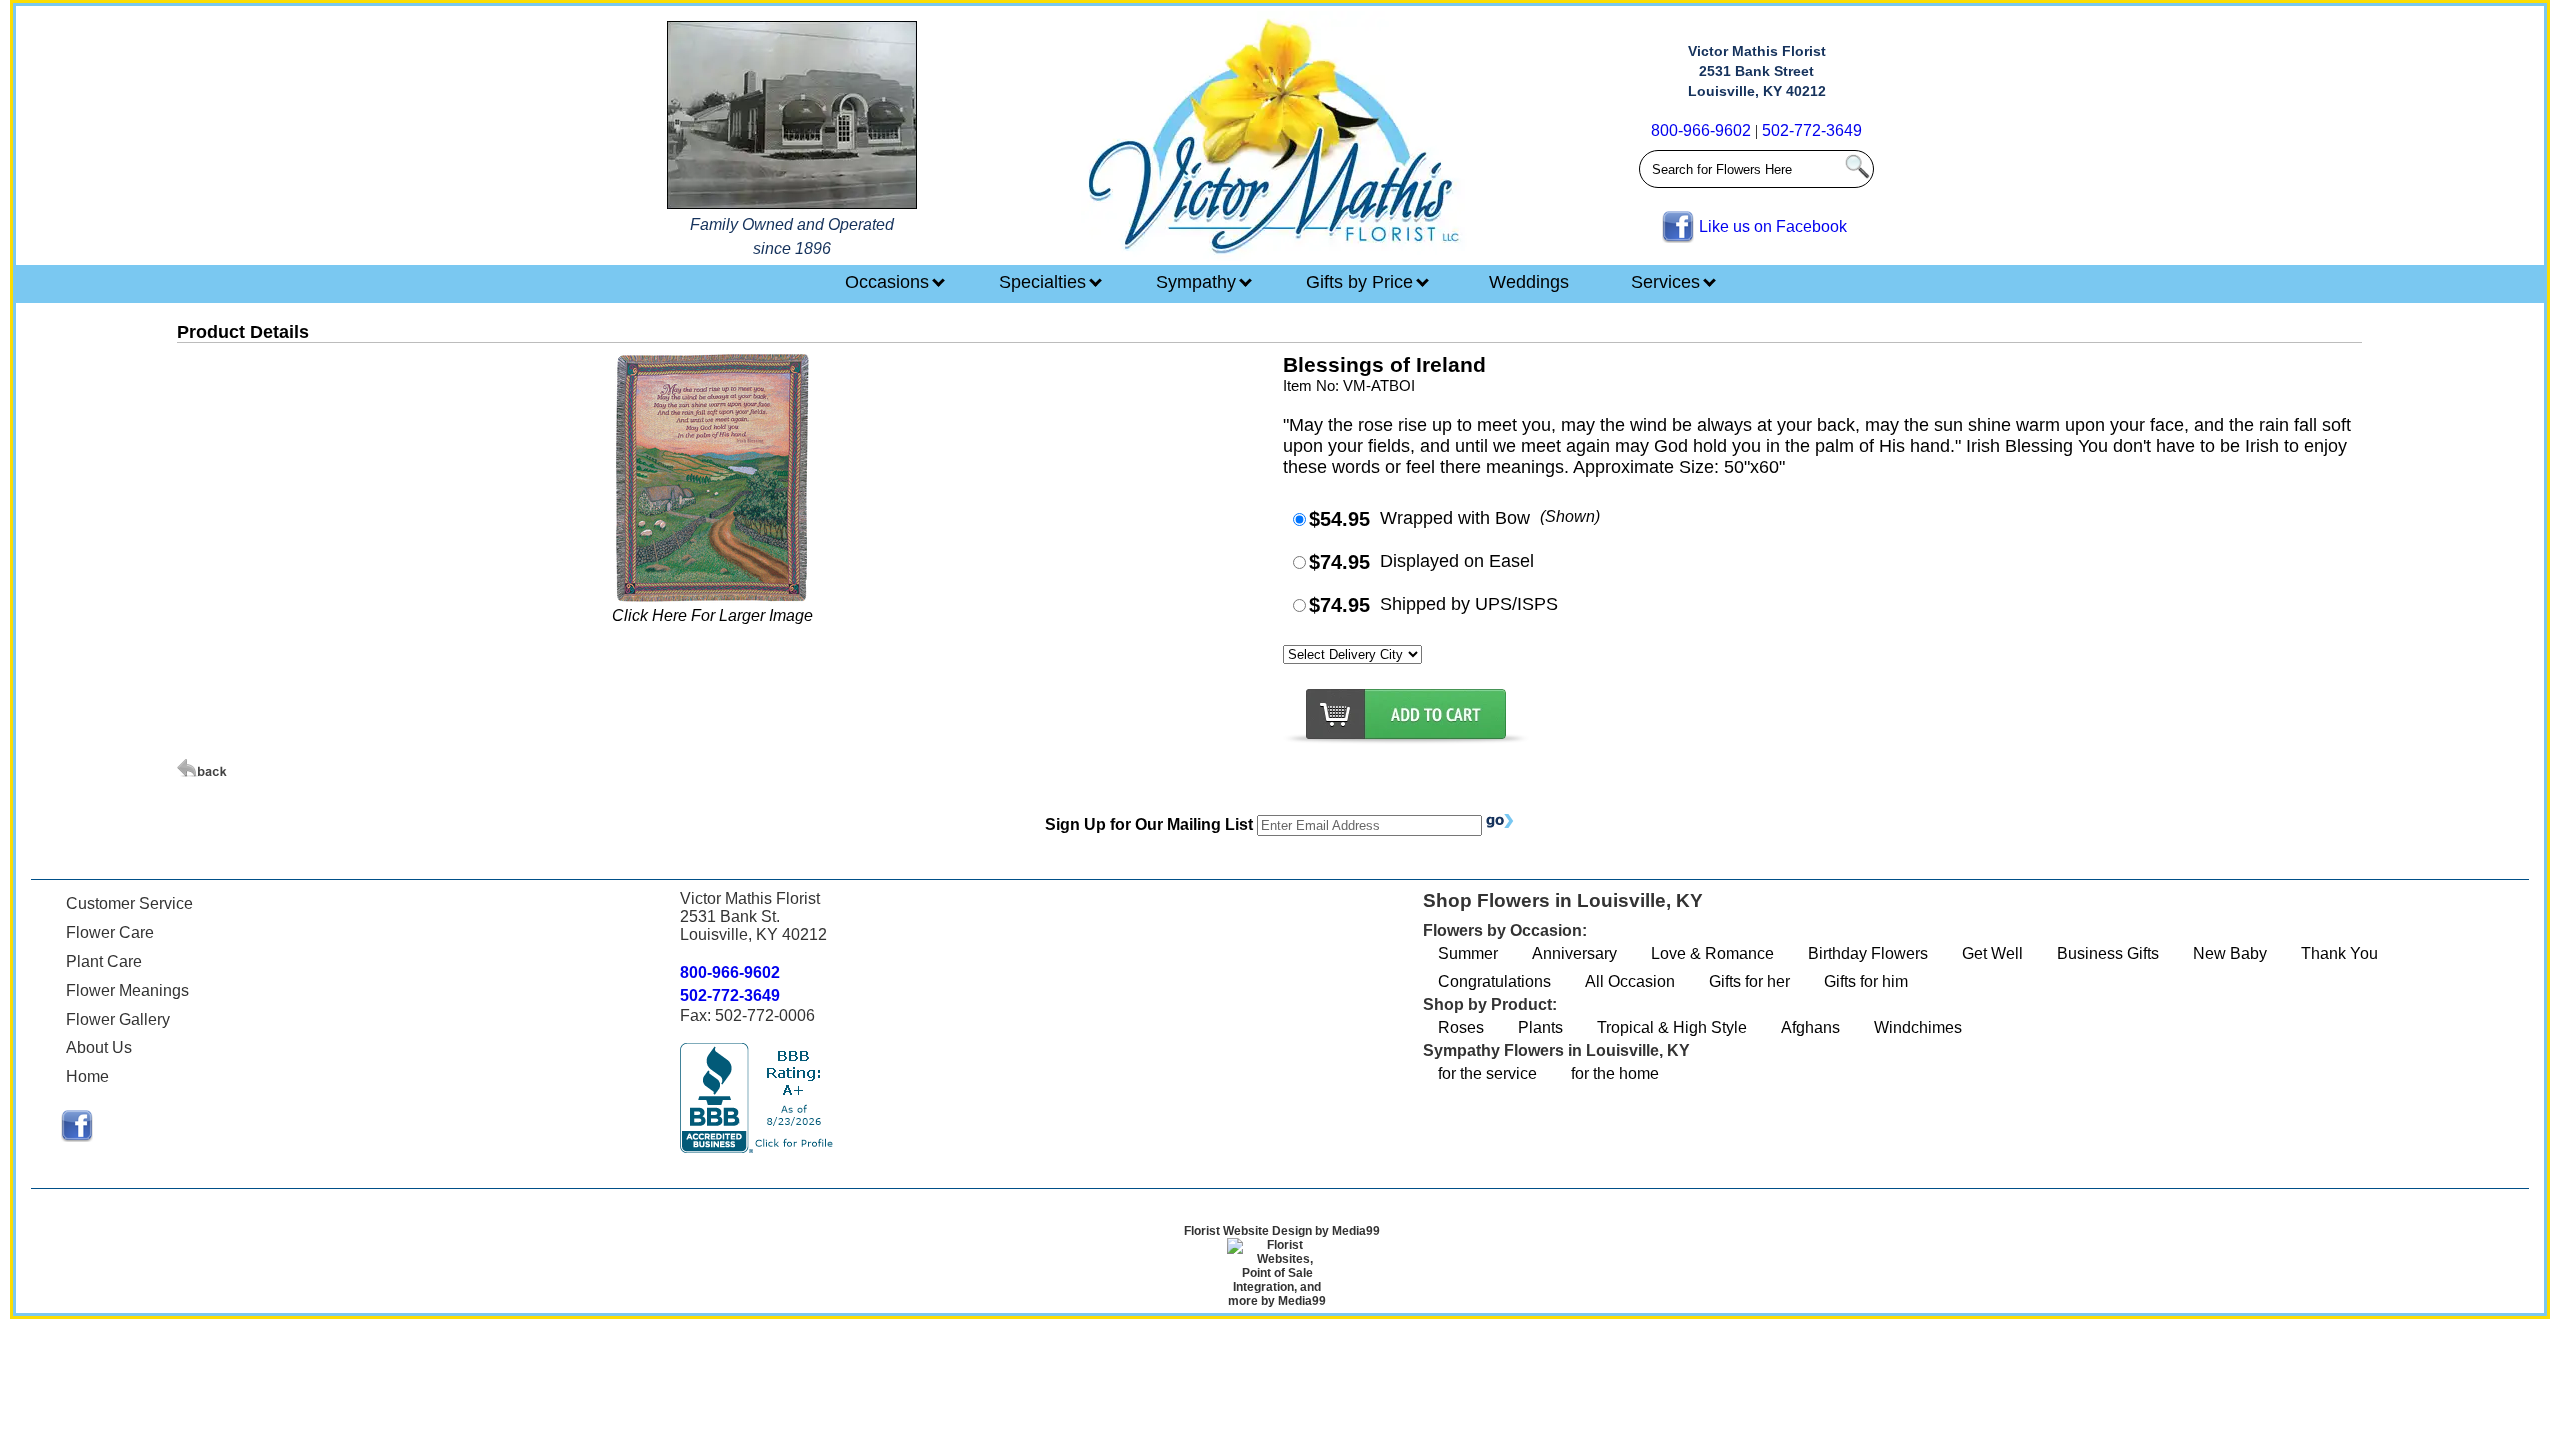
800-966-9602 (1701, 130)
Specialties (1045, 282)
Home (87, 1076)
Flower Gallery (118, 1019)
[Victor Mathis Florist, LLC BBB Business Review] (759, 1147)
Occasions (889, 282)
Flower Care (110, 932)
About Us (99, 1047)
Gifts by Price (1362, 282)
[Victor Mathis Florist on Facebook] (77, 1136)
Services (1668, 282)
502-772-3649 (1812, 130)
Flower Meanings (127, 990)
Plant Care (104, 961)
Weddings (1529, 282)
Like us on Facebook (1773, 226)
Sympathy (1198, 282)
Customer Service (129, 903)
